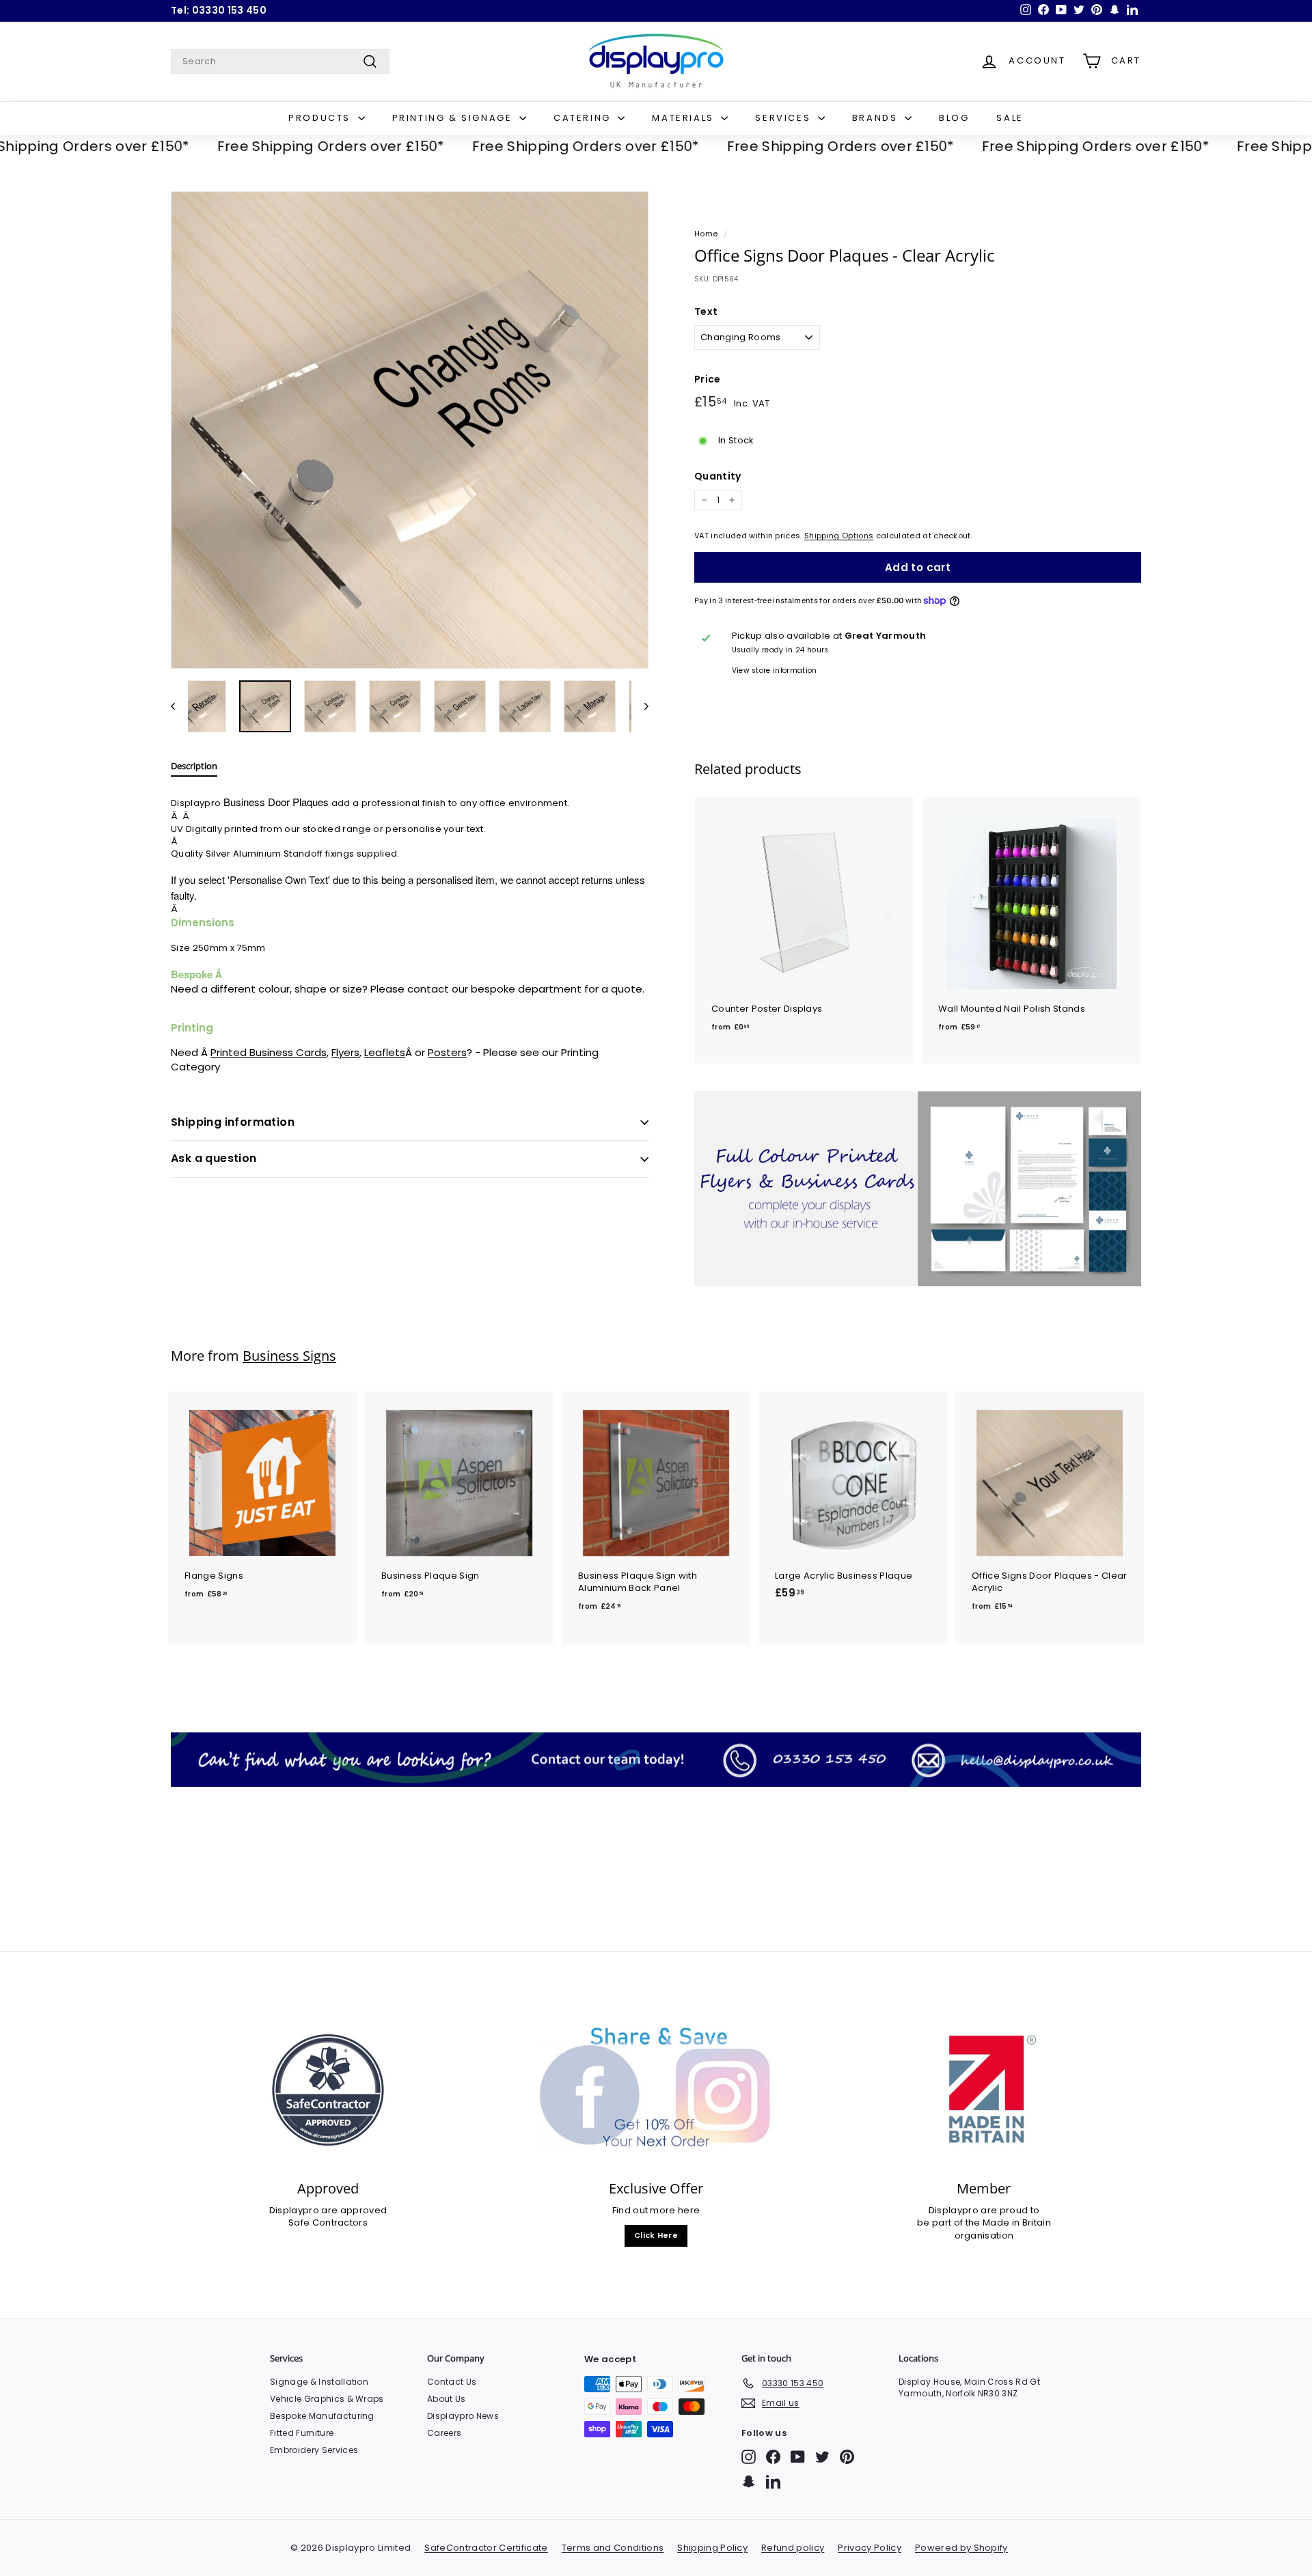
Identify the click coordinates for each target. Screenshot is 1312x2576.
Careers (444, 2433)
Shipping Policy (712, 2548)
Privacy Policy (870, 2548)
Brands (877, 118)
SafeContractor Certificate (486, 2548)
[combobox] (280, 61)
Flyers (345, 1052)
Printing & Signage (454, 118)
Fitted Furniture (302, 2433)
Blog (954, 118)
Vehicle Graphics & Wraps (327, 2399)
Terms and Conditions (613, 2548)
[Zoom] (410, 430)
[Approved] (328, 2090)
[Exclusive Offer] (656, 2090)
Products (321, 118)
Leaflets (385, 1052)
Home (706, 234)
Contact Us (452, 2382)
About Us (447, 2399)
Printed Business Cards (269, 1052)
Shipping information (233, 1122)
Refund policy (793, 2548)
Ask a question (214, 1158)
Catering (584, 118)
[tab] (194, 769)
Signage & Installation (319, 2382)
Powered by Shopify (961, 2548)
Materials (685, 118)
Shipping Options (839, 536)
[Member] (984, 2090)
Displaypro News (463, 2416)
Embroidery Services (314, 2450)
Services (784, 118)
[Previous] (179, 706)
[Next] (640, 706)
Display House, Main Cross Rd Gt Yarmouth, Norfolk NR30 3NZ (969, 2387)
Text (706, 312)
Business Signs (289, 1356)
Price (708, 379)
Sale (1010, 118)
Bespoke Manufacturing (322, 2416)
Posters (447, 1052)
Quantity (718, 476)
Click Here (656, 2235)
